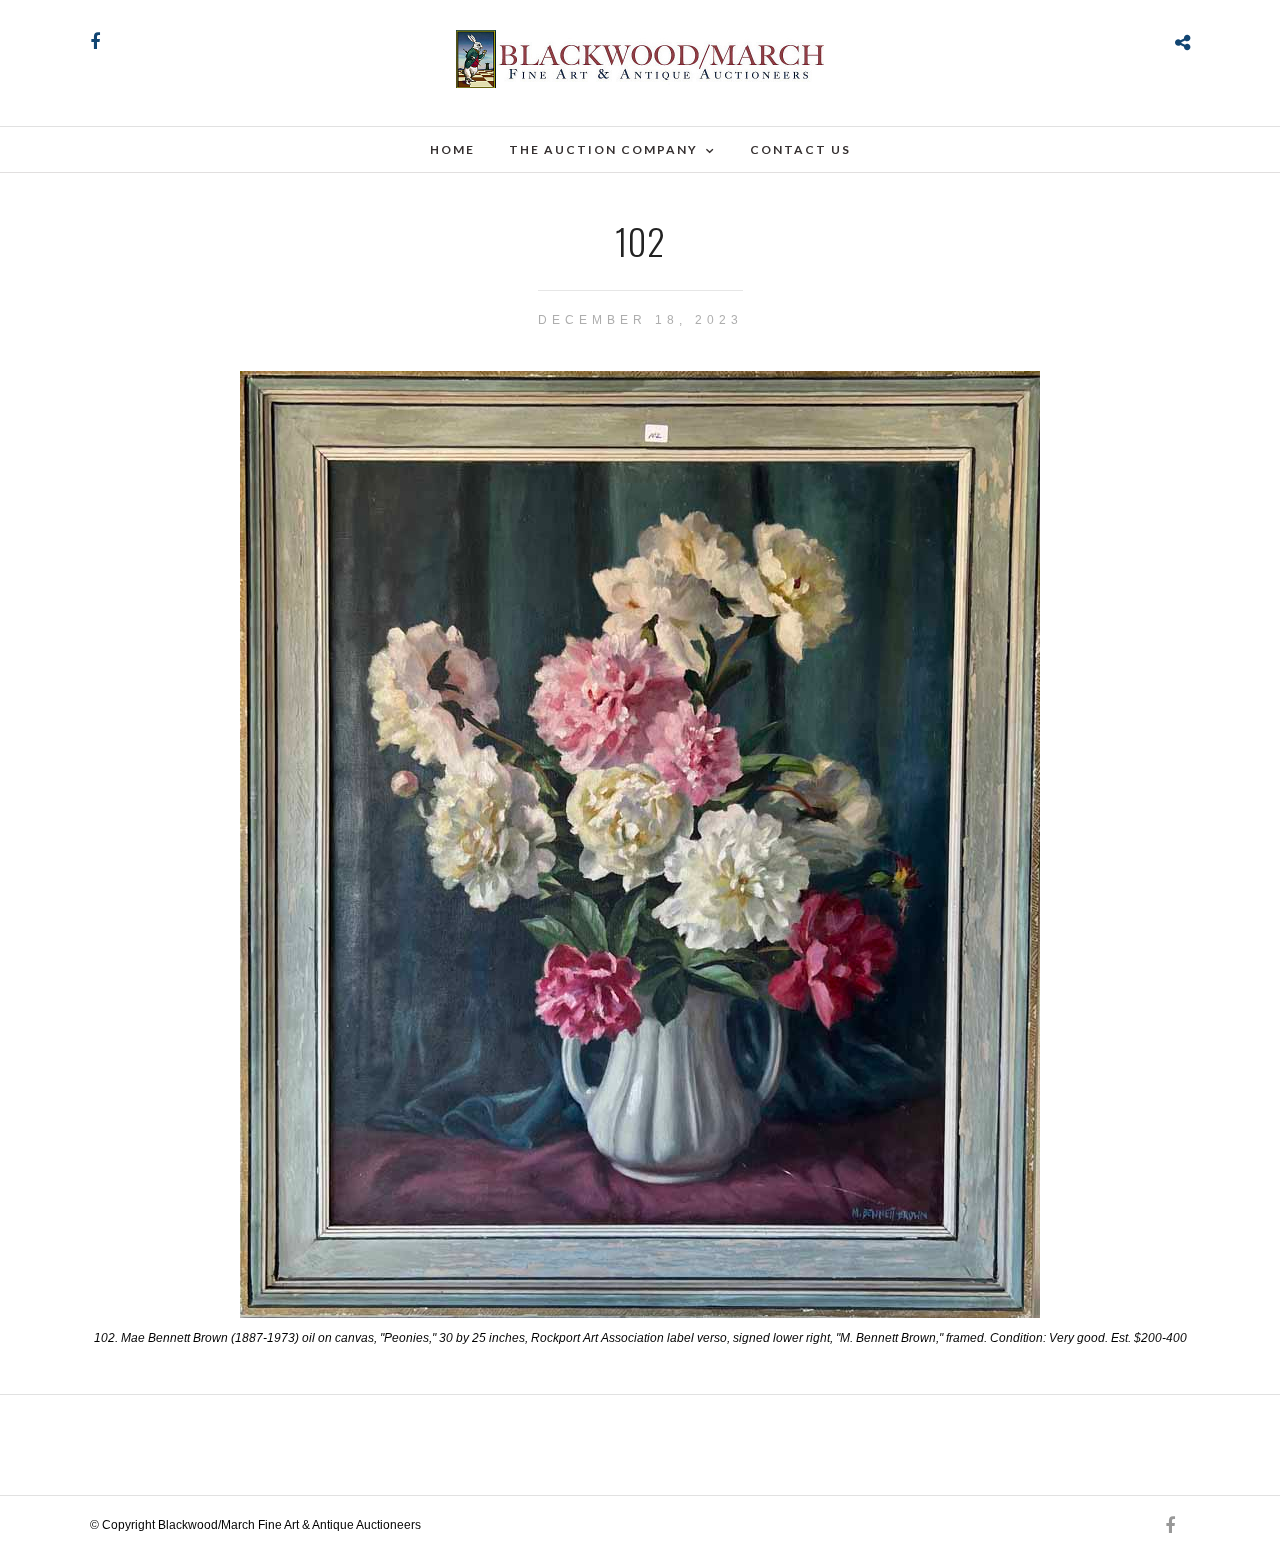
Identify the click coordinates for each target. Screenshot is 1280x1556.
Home (452, 149)
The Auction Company (603, 149)
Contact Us (800, 149)
